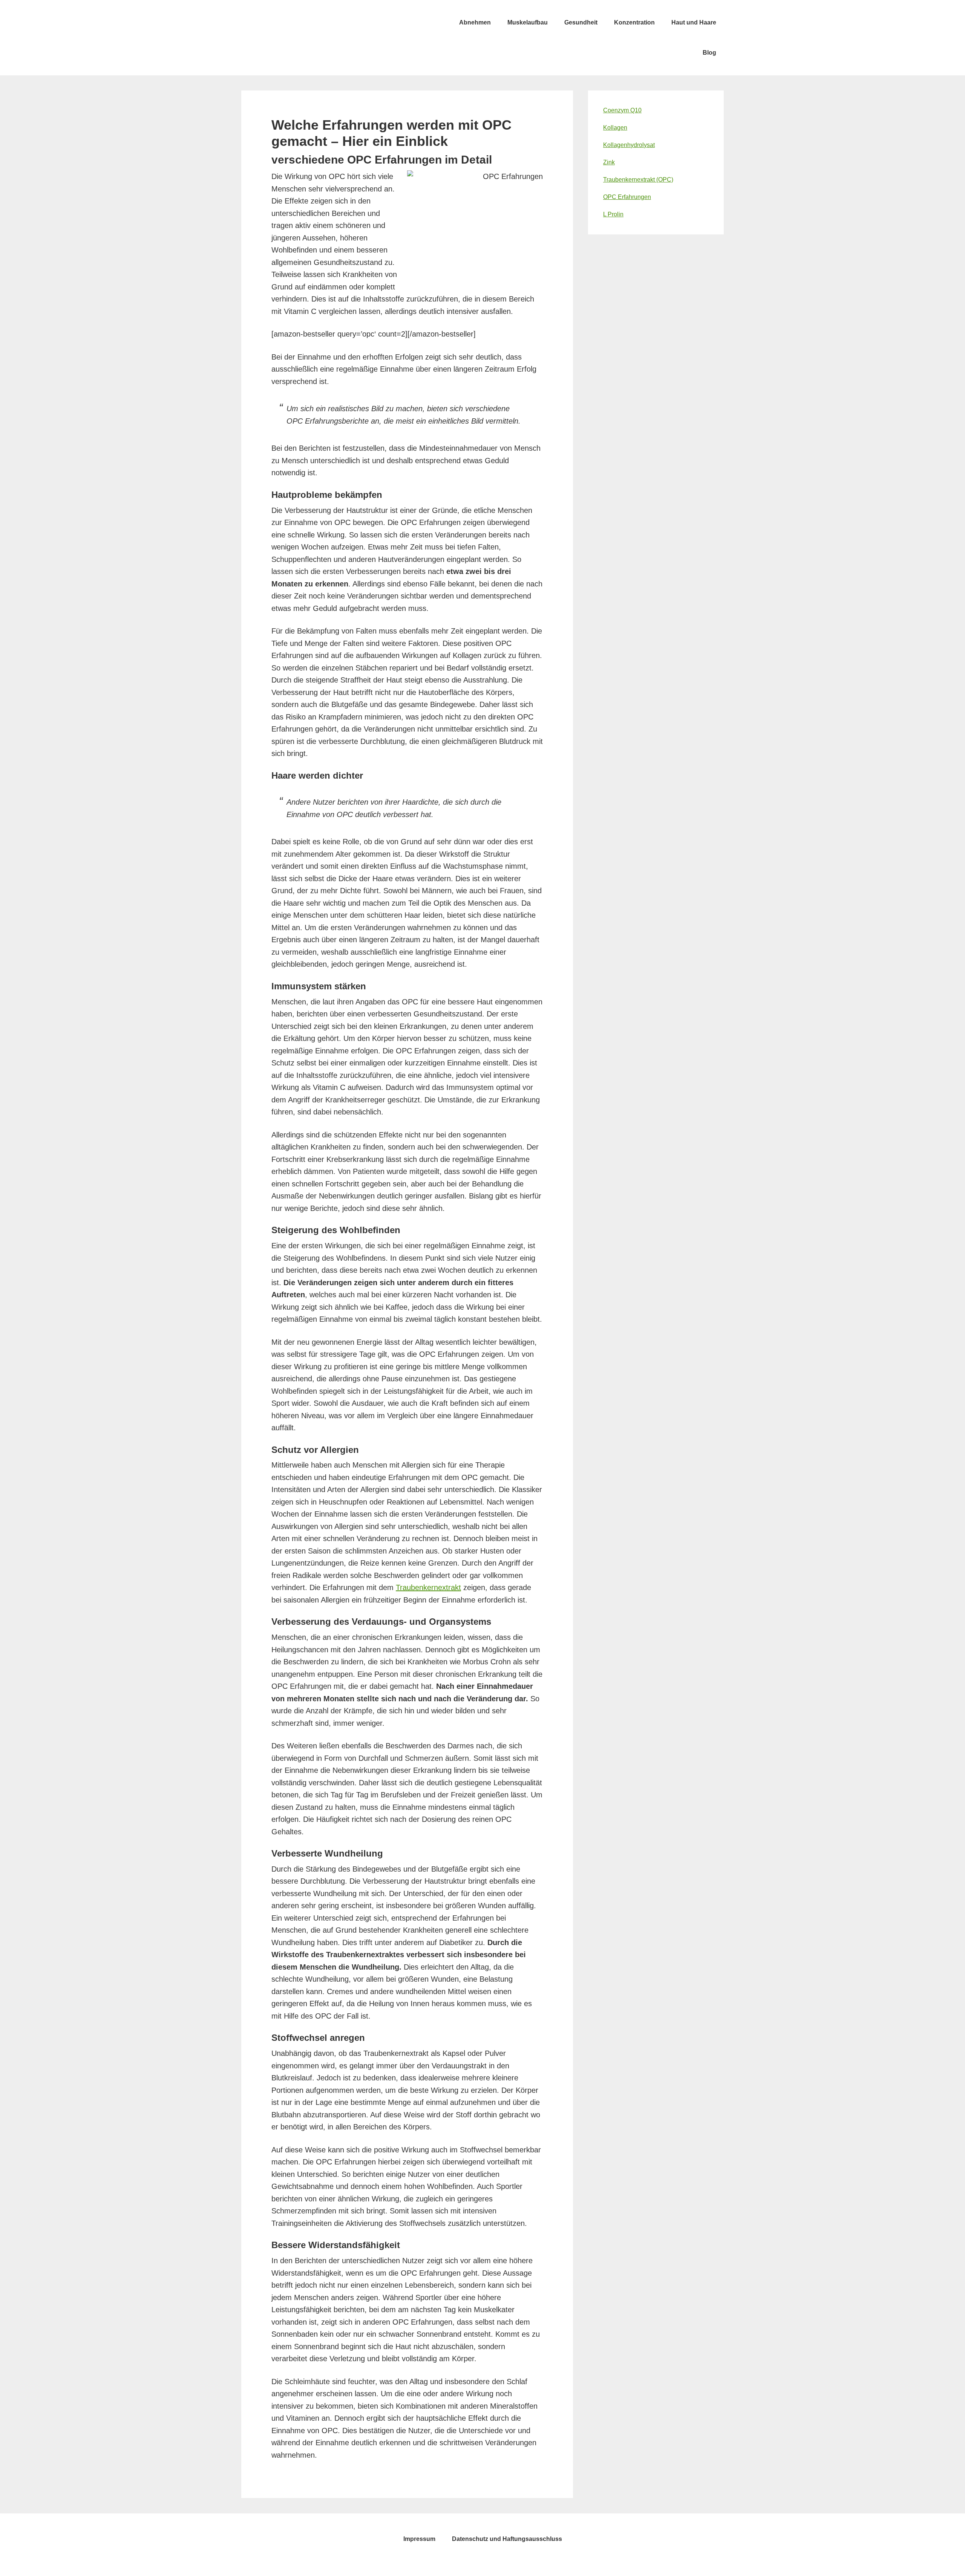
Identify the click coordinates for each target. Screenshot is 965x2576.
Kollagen (615, 128)
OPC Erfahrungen (627, 197)
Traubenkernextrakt (428, 1587)
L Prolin (613, 214)
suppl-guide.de (298, 23)
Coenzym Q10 (622, 110)
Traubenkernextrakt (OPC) (638, 180)
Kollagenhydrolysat (629, 145)
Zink (609, 162)
